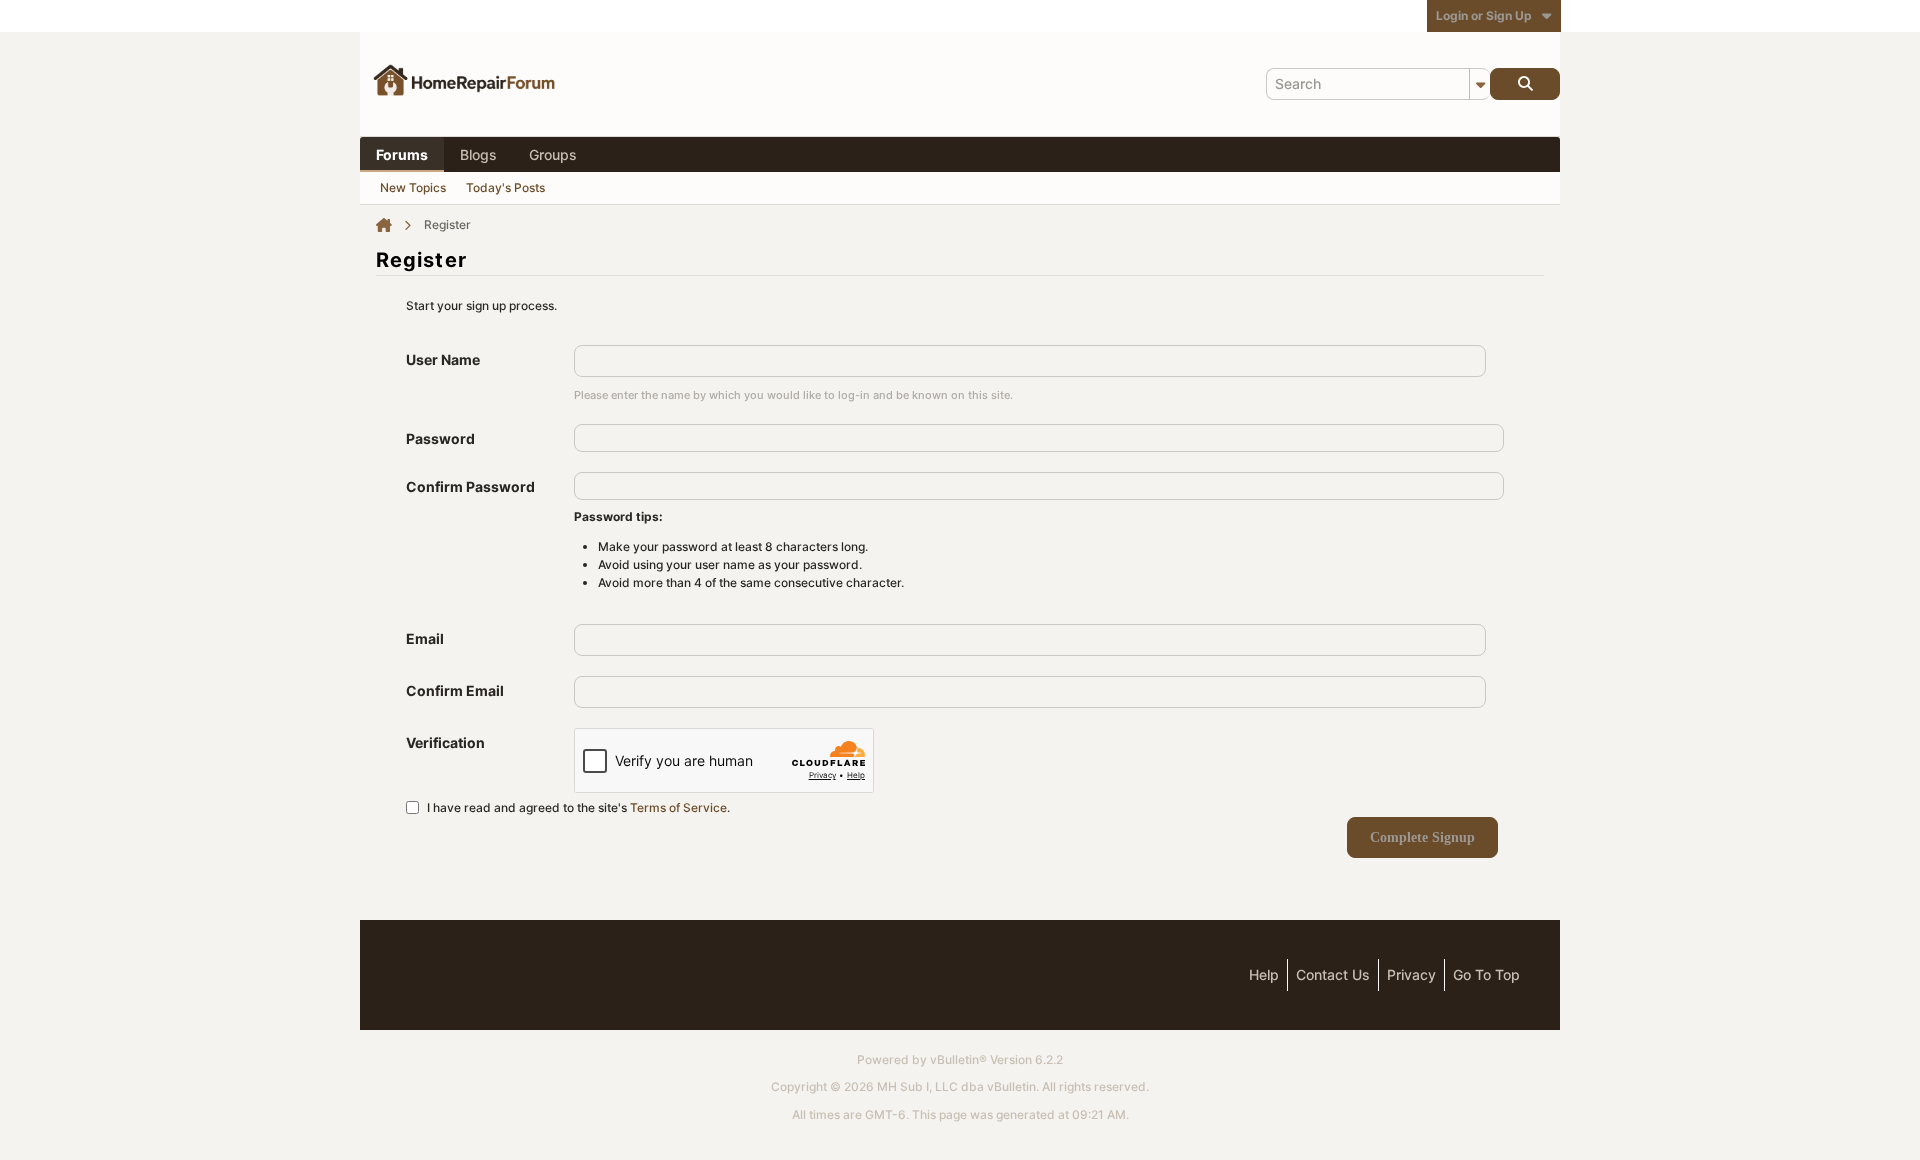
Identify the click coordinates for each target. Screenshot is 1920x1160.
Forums (402, 154)
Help (1264, 974)
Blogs (478, 154)
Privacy (1411, 974)
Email (425, 638)
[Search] (1525, 84)
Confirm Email (455, 690)
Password (440, 438)
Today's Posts (505, 187)
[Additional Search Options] (1480, 84)
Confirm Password (470, 486)
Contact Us (1333, 974)
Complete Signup (1422, 837)
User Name (443, 359)
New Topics (413, 187)
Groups (553, 154)
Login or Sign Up (1484, 15)
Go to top (1486, 974)
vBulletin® (958, 1059)
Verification (445, 742)
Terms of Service (678, 806)
